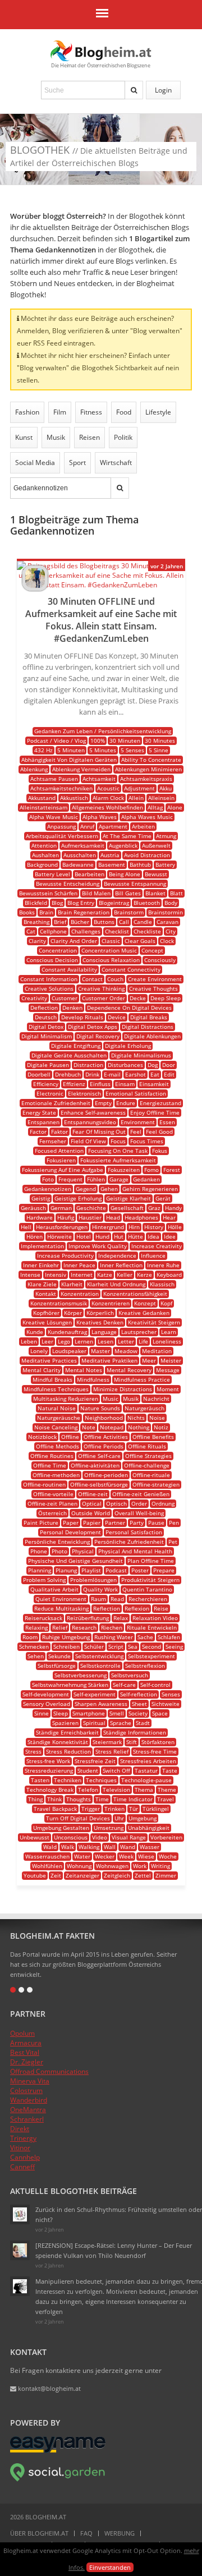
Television (116, 1790)
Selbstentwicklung (99, 1656)
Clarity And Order (74, 941)
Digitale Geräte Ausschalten (69, 1055)
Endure (126, 1103)
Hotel (84, 1236)
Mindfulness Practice (142, 1379)
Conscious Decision (52, 960)
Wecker (105, 1856)
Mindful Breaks (52, 1379)
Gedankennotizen (48, 1189)
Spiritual (94, 1723)
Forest (172, 1170)
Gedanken (146, 1179)
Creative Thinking (101, 988)
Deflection (44, 1008)
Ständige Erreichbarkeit (67, 1732)
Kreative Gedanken (144, 1313)
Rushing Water (114, 1637)
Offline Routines (52, 1456)
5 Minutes (103, 750)
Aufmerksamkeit (83, 845)
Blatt (176, 893)
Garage (119, 1179)
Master (100, 1351)
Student (88, 1770)
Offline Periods (104, 1446)
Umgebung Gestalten (61, 1828)
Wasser (150, 1847)
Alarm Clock (108, 798)
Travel (166, 1799)
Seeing (174, 1646)
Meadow (126, 1351)
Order (139, 1503)
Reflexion (137, 1608)
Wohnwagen (112, 1866)
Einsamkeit (154, 1084)
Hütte (136, 1236)
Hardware (40, 1217)
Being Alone (125, 874)
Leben (29, 1341)
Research (84, 1627)
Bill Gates (128, 893)
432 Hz (43, 750)
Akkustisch (74, 798)
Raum (98, 1599)
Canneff (22, 2167)
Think (54, 1799)
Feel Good (159, 1131)
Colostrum (26, 2090)
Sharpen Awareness (101, 1704)
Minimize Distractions (123, 1389)
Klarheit (72, 1284)
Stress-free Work (48, 1761)
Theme (167, 1790)
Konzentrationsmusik (59, 1303)
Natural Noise (57, 1408)
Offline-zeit (93, 1494)
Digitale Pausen (48, 1065)
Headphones (141, 1217)
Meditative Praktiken (109, 1360)
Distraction (88, 1065)
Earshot (136, 1074)
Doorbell (39, 1074)
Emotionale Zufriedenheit (56, 1103)
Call (124, 922)
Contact (92, 979)
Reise (161, 1608)
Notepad (112, 1427)
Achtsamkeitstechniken (61, 788)
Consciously (160, 960)
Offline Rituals (147, 1446)
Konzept (145, 1303)
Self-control (155, 1685)
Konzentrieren (111, 1303)
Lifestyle (158, 412)
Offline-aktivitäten (95, 1465)
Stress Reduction (68, 1751)
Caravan (167, 922)
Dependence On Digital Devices (129, 1008)
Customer (65, 998)
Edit (169, 1074)
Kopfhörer (46, 1313)
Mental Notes (84, 1370)
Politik (123, 437)
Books (27, 912)
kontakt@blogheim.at (49, 2388)
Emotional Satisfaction (136, 1093)
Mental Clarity (42, 1370)
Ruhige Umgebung (66, 1637)
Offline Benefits (153, 1437)
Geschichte (91, 1208)
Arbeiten (143, 826)
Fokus (160, 1151)
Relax (121, 1618)
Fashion (27, 412)
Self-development (46, 1694)
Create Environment (155, 979)
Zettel (143, 1875)
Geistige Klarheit (128, 1198)
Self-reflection (139, 1694)
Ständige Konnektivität (58, 1742)
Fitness (91, 412)
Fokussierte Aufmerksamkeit (118, 1160)
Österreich (52, 1513)
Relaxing (36, 1627)
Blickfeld (36, 903)
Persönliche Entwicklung (57, 1542)
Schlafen (169, 1637)
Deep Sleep (166, 998)
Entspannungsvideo (90, 1122)
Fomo (151, 1170)
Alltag (155, 807)
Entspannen (43, 1122)
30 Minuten (125, 740)
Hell (26, 1227)
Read (117, 1599)
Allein (136, 798)
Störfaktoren (158, 1742)
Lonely (39, 1351)
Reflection (107, 1608)
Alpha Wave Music (54, 817)
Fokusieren (61, 1160)
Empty (103, 1103)
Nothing (139, 1427)
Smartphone (89, 1713)
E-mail (112, 1074)
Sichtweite (166, 1704)
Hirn (134, 1227)
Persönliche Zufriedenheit (129, 1542)
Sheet (139, 1704)
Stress (33, 1751)
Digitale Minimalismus (141, 1055)
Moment (168, 1389)
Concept (152, 950)
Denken (72, 1008)
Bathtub (140, 864)
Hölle (175, 1227)
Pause (156, 1522)
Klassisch (162, 1284)
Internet (82, 1275)
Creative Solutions (49, 988)
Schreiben (66, 1646)
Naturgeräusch (144, 1408)
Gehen (109, 1189)
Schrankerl (27, 2119)
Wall (110, 1847)
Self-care (124, 1685)
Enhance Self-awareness (93, 1112)
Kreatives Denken (100, 1322)
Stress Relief (112, 1751)
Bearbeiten (89, 874)
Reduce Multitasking (61, 1608)
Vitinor (20, 2148)
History (154, 1227)
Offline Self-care (99, 1456)
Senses (171, 1694)
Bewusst (156, 874)
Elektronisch (84, 1093)
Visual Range (129, 1837)
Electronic (50, 1093)
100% (98, 740)
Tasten (40, 1780)
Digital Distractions (148, 1027)
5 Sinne (159, 750)
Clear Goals (140, 941)
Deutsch (46, 1017)
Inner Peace (79, 1265)
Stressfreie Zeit (95, 1761)
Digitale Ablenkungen (152, 1036)
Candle (143, 922)
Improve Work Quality (98, 1246)
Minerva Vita (30, 2081)
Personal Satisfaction (134, 1532)
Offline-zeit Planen (52, 1503)
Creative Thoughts (153, 988)
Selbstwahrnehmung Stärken (70, 1685)
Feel (136, 1131)
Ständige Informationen (135, 1732)
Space (160, 1713)
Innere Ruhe (163, 1265)
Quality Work (100, 1589)
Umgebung (143, 1818)
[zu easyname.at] (58, 2450)
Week (126, 1856)
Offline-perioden (106, 1475)
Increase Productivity (65, 1255)
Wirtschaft (116, 463)
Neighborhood (104, 1418)
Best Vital (25, 2052)
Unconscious (71, 1837)
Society (138, 1713)
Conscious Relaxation (111, 960)
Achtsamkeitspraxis (146, 779)
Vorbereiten (166, 1837)
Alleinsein (161, 798)
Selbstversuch (130, 1675)
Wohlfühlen (47, 1866)
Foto (48, 1179)
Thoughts (79, 1799)
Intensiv (56, 1275)
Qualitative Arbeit (54, 1589)
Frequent (70, 1179)
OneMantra (28, 2110)
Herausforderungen (62, 1227)
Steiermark (107, 1742)
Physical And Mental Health (135, 1551)
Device (117, 1017)
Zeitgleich (117, 1875)
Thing (35, 1799)
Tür (134, 1809)
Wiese (146, 1856)
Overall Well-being (139, 1513)
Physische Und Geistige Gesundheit (75, 1561)
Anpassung (61, 826)
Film (60, 412)
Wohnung (79, 1866)
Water (82, 1856)
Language (104, 1332)
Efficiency (46, 1084)
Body (171, 903)
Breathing (36, 922)
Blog (57, 903)
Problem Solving (44, 1580)
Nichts (136, 1418)
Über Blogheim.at (39, 2533)
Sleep (61, 1713)
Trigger (91, 1809)
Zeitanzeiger (82, 1875)
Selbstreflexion (145, 1666)
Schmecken (34, 1646)
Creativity (34, 998)
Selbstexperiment (151, 1656)
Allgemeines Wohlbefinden (107, 807)
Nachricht (156, 1399)
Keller (125, 1275)
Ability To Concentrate (151, 760)
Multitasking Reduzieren (66, 1399)
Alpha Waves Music (147, 817)
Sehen (36, 1656)
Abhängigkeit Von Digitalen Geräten (69, 760)
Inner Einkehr (41, 1265)
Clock (167, 941)
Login (163, 90)
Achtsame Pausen (54, 779)
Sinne (42, 1713)
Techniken (68, 1780)
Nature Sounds (100, 1408)
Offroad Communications (49, 2071)
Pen (174, 1522)
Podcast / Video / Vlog (56, 740)
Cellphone (53, 931)
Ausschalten (80, 855)
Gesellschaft (127, 1208)
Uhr (119, 1818)
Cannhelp (25, 2157)
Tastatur (146, 1770)
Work (140, 1866)
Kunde (35, 1332)
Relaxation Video (155, 1618)
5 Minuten (71, 750)
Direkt (20, 2129)
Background (42, 864)
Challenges (86, 931)
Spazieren (65, 1723)
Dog (153, 1065)
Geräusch (33, 1208)
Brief (60, 922)
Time (102, 1799)
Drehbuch (68, 1074)
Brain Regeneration (84, 912)
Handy (173, 1208)
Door (169, 1065)
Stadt (143, 1723)
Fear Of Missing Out (99, 1131)
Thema (144, 1790)
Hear (169, 1217)
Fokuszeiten (124, 1170)
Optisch (116, 1503)
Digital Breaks (149, 1017)
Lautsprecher (139, 1332)
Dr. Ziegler (27, 2062)
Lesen (105, 1341)
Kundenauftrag (67, 1332)
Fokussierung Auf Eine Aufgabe (63, 1170)
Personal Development (70, 1532)
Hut (119, 1236)
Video (100, 1837)
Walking (89, 1847)
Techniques (101, 1780)
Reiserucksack (43, 1618)
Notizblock (42, 1437)
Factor (38, 1131)
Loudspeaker (69, 1351)
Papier (92, 1522)
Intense (30, 1275)
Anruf (87, 826)
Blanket (155, 893)
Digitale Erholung (128, 1046)
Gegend (86, 1189)
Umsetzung (109, 1828)
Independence (117, 1255)
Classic (111, 941)
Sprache (121, 1723)
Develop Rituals (82, 1017)
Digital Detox (46, 1027)
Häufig (66, 1217)
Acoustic (108, 788)
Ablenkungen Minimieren (148, 769)
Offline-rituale (151, 1475)
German (61, 1208)
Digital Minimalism (47, 1036)
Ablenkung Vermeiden (81, 769)
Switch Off (116, 1770)
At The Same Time (127, 836)
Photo (59, 1551)
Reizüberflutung (88, 1618)
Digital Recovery (98, 1036)
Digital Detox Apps (93, 1027)
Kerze (144, 1275)
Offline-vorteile (53, 1494)
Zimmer (166, 1875)
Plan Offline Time (151, 1561)
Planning (40, 1570)
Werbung (120, 2533)
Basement (112, 864)
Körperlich (100, 1313)
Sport (77, 463)
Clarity (37, 941)
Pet (173, 1542)
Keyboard (169, 1275)
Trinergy (23, 2138)
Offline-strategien (156, 1484)
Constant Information (49, 979)
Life (143, 1341)
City (171, 931)
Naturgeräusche (59, 1418)
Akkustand (42, 798)
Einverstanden (110, 2567)
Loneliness (167, 1341)
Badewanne (78, 864)
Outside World (91, 1513)
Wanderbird (29, 2100)
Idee (170, 1236)
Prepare (164, 1570)
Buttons (104, 922)
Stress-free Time (155, 1751)
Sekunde (59, 1656)
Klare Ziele (42, 1284)
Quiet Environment (61, 1599)
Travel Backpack (55, 1809)
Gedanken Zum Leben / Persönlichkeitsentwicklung (103, 731)
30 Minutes (160, 740)
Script (116, 1646)
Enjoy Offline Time (155, 1112)
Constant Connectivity (131, 969)
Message (168, 1370)
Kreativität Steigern (154, 1322)
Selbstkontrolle (100, 1666)
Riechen (112, 1627)
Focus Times (147, 1141)
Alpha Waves (100, 817)
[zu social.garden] (58, 2479)
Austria (110, 855)
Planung (66, 1570)
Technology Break (50, 1790)
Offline (70, 1437)
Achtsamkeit (99, 779)
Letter (126, 1341)
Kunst (24, 437)
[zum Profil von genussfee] (20, 2250)
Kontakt (46, 1294)
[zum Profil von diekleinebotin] (20, 2214)
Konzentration (80, 1294)
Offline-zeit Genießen (141, 1494)
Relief (60, 1627)
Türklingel (156, 1809)
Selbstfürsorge (57, 1666)
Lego (64, 1341)
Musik (56, 437)
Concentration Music (109, 950)
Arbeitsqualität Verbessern (62, 836)
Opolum (22, 2033)
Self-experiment (95, 1694)
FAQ (86, 2533)
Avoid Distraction (147, 855)
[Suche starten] (134, 90)
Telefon (88, 1790)
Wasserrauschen (47, 1856)
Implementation (42, 1246)
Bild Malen (96, 893)
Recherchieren (148, 1599)
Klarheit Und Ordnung (116, 1284)
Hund (102, 1236)
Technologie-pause (146, 1780)
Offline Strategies (148, 1456)
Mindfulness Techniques (56, 1389)
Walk (68, 1847)
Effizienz (74, 1084)
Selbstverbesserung (81, 1675)
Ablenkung (34, 769)
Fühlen (96, 1179)
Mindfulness (93, 1379)
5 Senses (132, 750)
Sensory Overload (47, 1704)
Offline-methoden (56, 1475)
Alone (175, 807)
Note (89, 1427)
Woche (168, 1856)
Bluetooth (147, 903)
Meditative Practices (49, 1360)
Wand (128, 1847)
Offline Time (50, 1465)
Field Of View (88, 1141)
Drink (92, 1074)
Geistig (41, 1198)
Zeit (56, 1875)
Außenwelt (156, 845)
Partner (115, 1522)
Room (30, 1637)
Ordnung (163, 1503)
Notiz (161, 1427)
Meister (171, 1360)
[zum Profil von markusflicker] (35, 588)
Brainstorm (129, 912)
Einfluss (100, 1084)
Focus (118, 1141)
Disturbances (125, 1065)
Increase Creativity (157, 1246)
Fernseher (53, 1141)
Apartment (113, 826)
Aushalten (45, 855)
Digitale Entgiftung (76, 1046)
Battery (165, 864)
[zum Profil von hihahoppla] (20, 2286)
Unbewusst (35, 1837)
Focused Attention (59, 1151)
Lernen (84, 1341)
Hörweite (59, 1236)
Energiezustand (160, 1103)
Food (124, 412)
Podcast (116, 1570)
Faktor (59, 1131)
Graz (154, 1208)
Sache (145, 1637)
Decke (138, 998)
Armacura (26, 2043)
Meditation (157, 1351)
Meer (149, 1360)
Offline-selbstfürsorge (99, 1484)
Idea (153, 1236)
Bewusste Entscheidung (68, 884)
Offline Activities (106, 1437)
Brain (46, 912)
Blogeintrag (114, 903)
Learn (169, 1332)
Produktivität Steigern (150, 1580)
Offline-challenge (147, 1465)
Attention (44, 845)
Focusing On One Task (118, 1151)
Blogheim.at (101, 51)
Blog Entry (81, 903)
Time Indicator (133, 1799)
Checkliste (147, 931)
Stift (132, 1742)
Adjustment (139, 788)
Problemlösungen (93, 1580)
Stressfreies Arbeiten (148, 1761)
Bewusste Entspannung (135, 884)
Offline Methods (58, 1446)
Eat (155, 1074)
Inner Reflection (121, 1265)
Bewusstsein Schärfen (48, 893)
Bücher (80, 922)
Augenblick (123, 845)
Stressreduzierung (49, 1770)
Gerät (163, 1198)
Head (113, 1217)
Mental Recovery (129, 1370)
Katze (105, 1275)
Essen (167, 1122)
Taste (170, 1770)
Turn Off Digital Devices (78, 1818)
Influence (153, 1255)
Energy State (39, 1112)
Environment (138, 1122)
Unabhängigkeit (149, 1828)
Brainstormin (166, 912)
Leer (47, 1341)
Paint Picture (41, 1522)
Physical (83, 1551)
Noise (157, 1418)
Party (137, 1522)
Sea (133, 1646)
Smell (117, 1713)
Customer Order (104, 998)
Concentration (58, 950)
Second (151, 1646)
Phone (39, 1551)
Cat (31, 931)
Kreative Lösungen (47, 1322)
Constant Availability (69, 969)
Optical (92, 1503)
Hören (35, 1236)
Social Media (35, 463)
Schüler (94, 1646)
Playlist (91, 1570)
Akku (166, 788)
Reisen (89, 437)
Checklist (117, 931)
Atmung (166, 836)
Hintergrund (108, 1227)
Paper (71, 1522)
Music (111, 1399)
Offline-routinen (44, 1484)
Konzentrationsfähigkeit (135, 1294)
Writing (160, 1866)
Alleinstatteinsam (43, 807)
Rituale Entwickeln (152, 1627)
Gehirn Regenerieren (150, 1189)
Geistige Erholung (78, 1198)
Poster (140, 1570)
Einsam (125, 1084)
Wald (50, 1847)
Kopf (166, 1303)
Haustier (90, 1217)
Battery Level (52, 874)
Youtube (35, 1875)
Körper (73, 1313)
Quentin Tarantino (147, 1589)
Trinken (114, 1809)
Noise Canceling (56, 1427)
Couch (115, 979)
